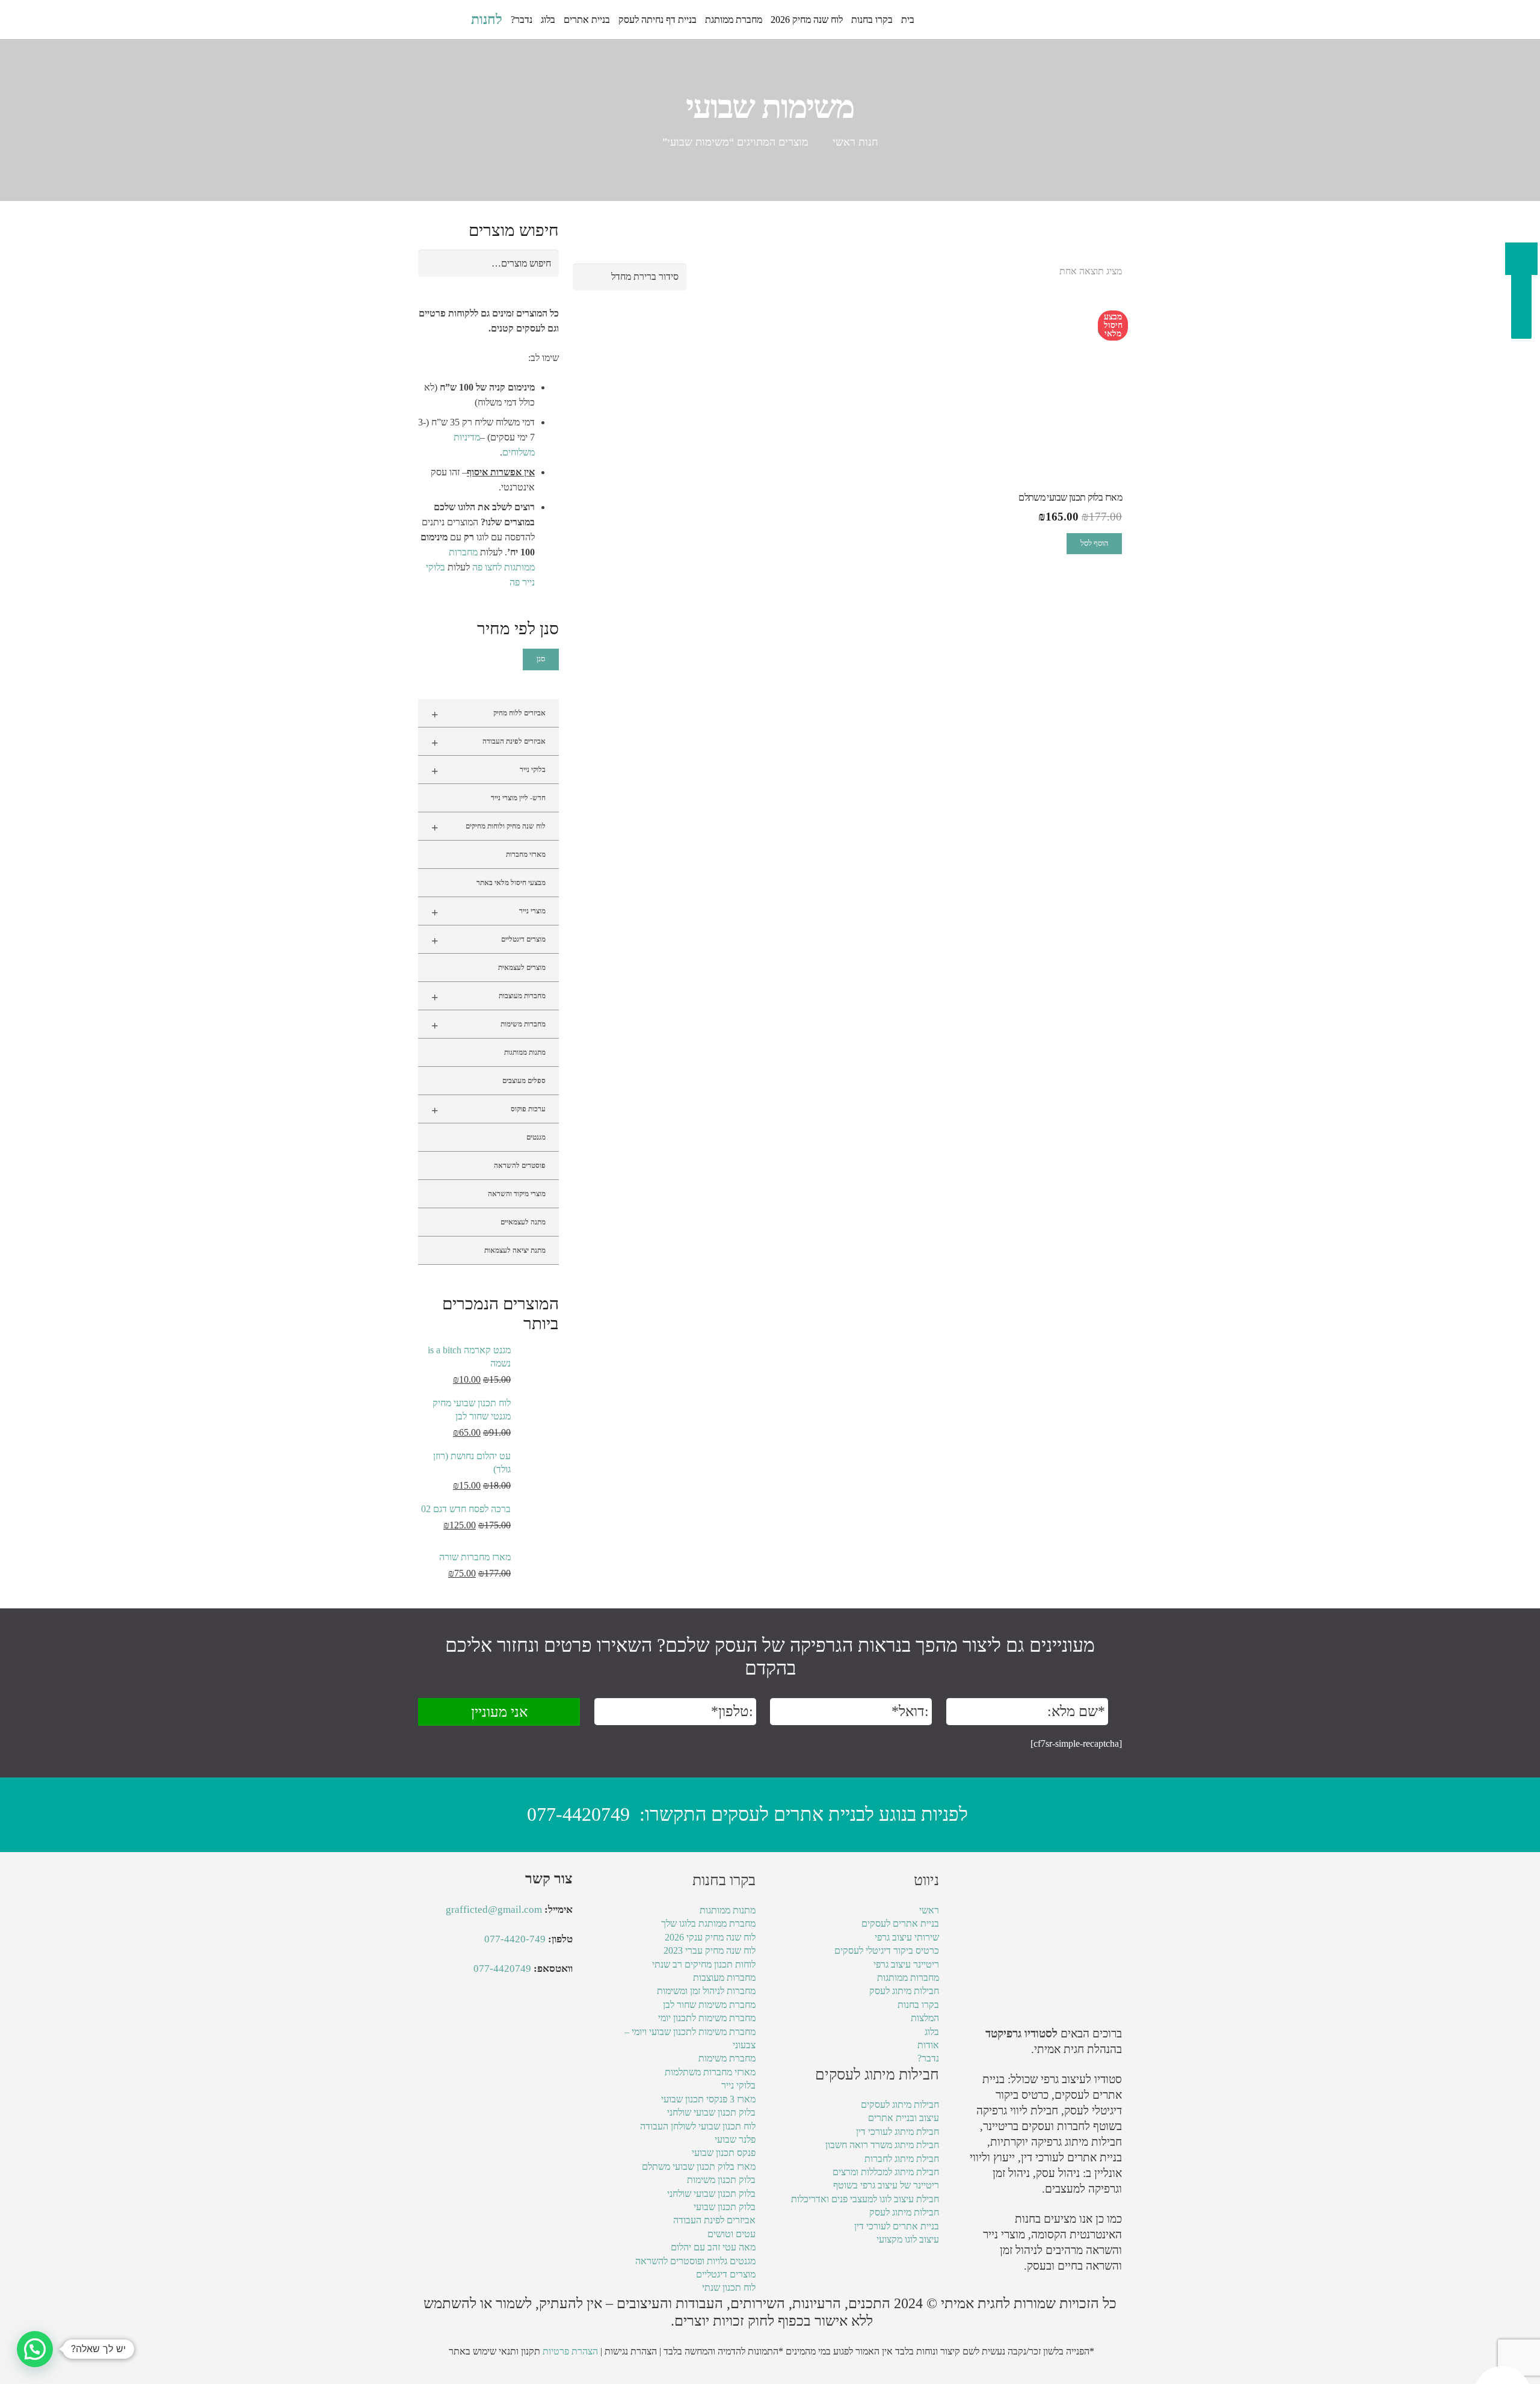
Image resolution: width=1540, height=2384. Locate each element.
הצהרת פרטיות (570, 2351)
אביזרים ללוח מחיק (488, 714)
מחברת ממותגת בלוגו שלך (708, 1923)
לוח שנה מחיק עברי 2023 (710, 1950)
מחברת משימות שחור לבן (709, 2005)
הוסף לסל (1094, 543)
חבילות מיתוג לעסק (904, 1991)
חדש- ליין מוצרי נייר (518, 798)
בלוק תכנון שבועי (725, 2207)
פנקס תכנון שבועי (724, 2153)
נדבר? (928, 2058)
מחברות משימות (488, 1025)
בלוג (932, 2032)
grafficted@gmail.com (494, 1910)
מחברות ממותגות (908, 1978)
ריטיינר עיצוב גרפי (906, 1964)
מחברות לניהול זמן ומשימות (706, 1991)
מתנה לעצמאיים (523, 1222)
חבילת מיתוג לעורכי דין (898, 2132)
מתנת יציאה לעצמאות (515, 1250)
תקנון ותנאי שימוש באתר (494, 2351)
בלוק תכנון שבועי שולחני (711, 2112)
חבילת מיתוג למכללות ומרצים (886, 2172)
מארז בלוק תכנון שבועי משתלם (699, 2166)
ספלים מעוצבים (524, 1081)
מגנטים (536, 1137)
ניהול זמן (1018, 2250)
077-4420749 (578, 1814)
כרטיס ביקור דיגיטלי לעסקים (887, 1950)
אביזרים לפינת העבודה (488, 743)
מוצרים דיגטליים (488, 940)
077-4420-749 (515, 1939)
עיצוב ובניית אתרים (904, 2118)
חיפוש (543, 263)
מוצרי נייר (488, 912)
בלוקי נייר (488, 771)
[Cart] (431, 20)
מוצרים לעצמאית (522, 968)
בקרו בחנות (918, 2005)
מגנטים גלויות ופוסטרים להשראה (695, 2261)
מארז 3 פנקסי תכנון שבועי (708, 2099)
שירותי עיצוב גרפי (907, 1937)
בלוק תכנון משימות (721, 2180)
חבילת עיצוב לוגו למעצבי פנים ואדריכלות (865, 2199)
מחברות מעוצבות (488, 997)
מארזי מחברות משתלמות (710, 2072)
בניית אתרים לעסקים (900, 1923)
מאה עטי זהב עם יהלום (713, 2247)
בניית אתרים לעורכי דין (1071, 2157)
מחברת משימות (727, 2058)
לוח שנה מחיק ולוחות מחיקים (488, 827)
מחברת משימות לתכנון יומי (707, 2018)
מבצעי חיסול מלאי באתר (511, 883)
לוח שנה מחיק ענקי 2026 (710, 1937)
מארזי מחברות (526, 854)
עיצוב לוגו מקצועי (908, 2239)
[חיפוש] (455, 20)
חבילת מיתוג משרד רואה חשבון (882, 2145)
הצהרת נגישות (631, 2351)
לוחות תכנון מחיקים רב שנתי (704, 1964)
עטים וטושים (731, 2234)
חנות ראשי (855, 142)
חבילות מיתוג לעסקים (900, 2105)
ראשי (929, 1910)
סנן (541, 659)
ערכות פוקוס (488, 1110)
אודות (928, 2045)
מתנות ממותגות (525, 1052)
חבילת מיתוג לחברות (902, 2159)
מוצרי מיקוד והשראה (517, 1194)
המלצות (925, 2018)
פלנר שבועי (735, 2139)
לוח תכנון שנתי (729, 2287)
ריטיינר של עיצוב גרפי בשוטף (886, 2185)
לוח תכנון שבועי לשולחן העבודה (698, 2126)
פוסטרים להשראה (520, 1166)
